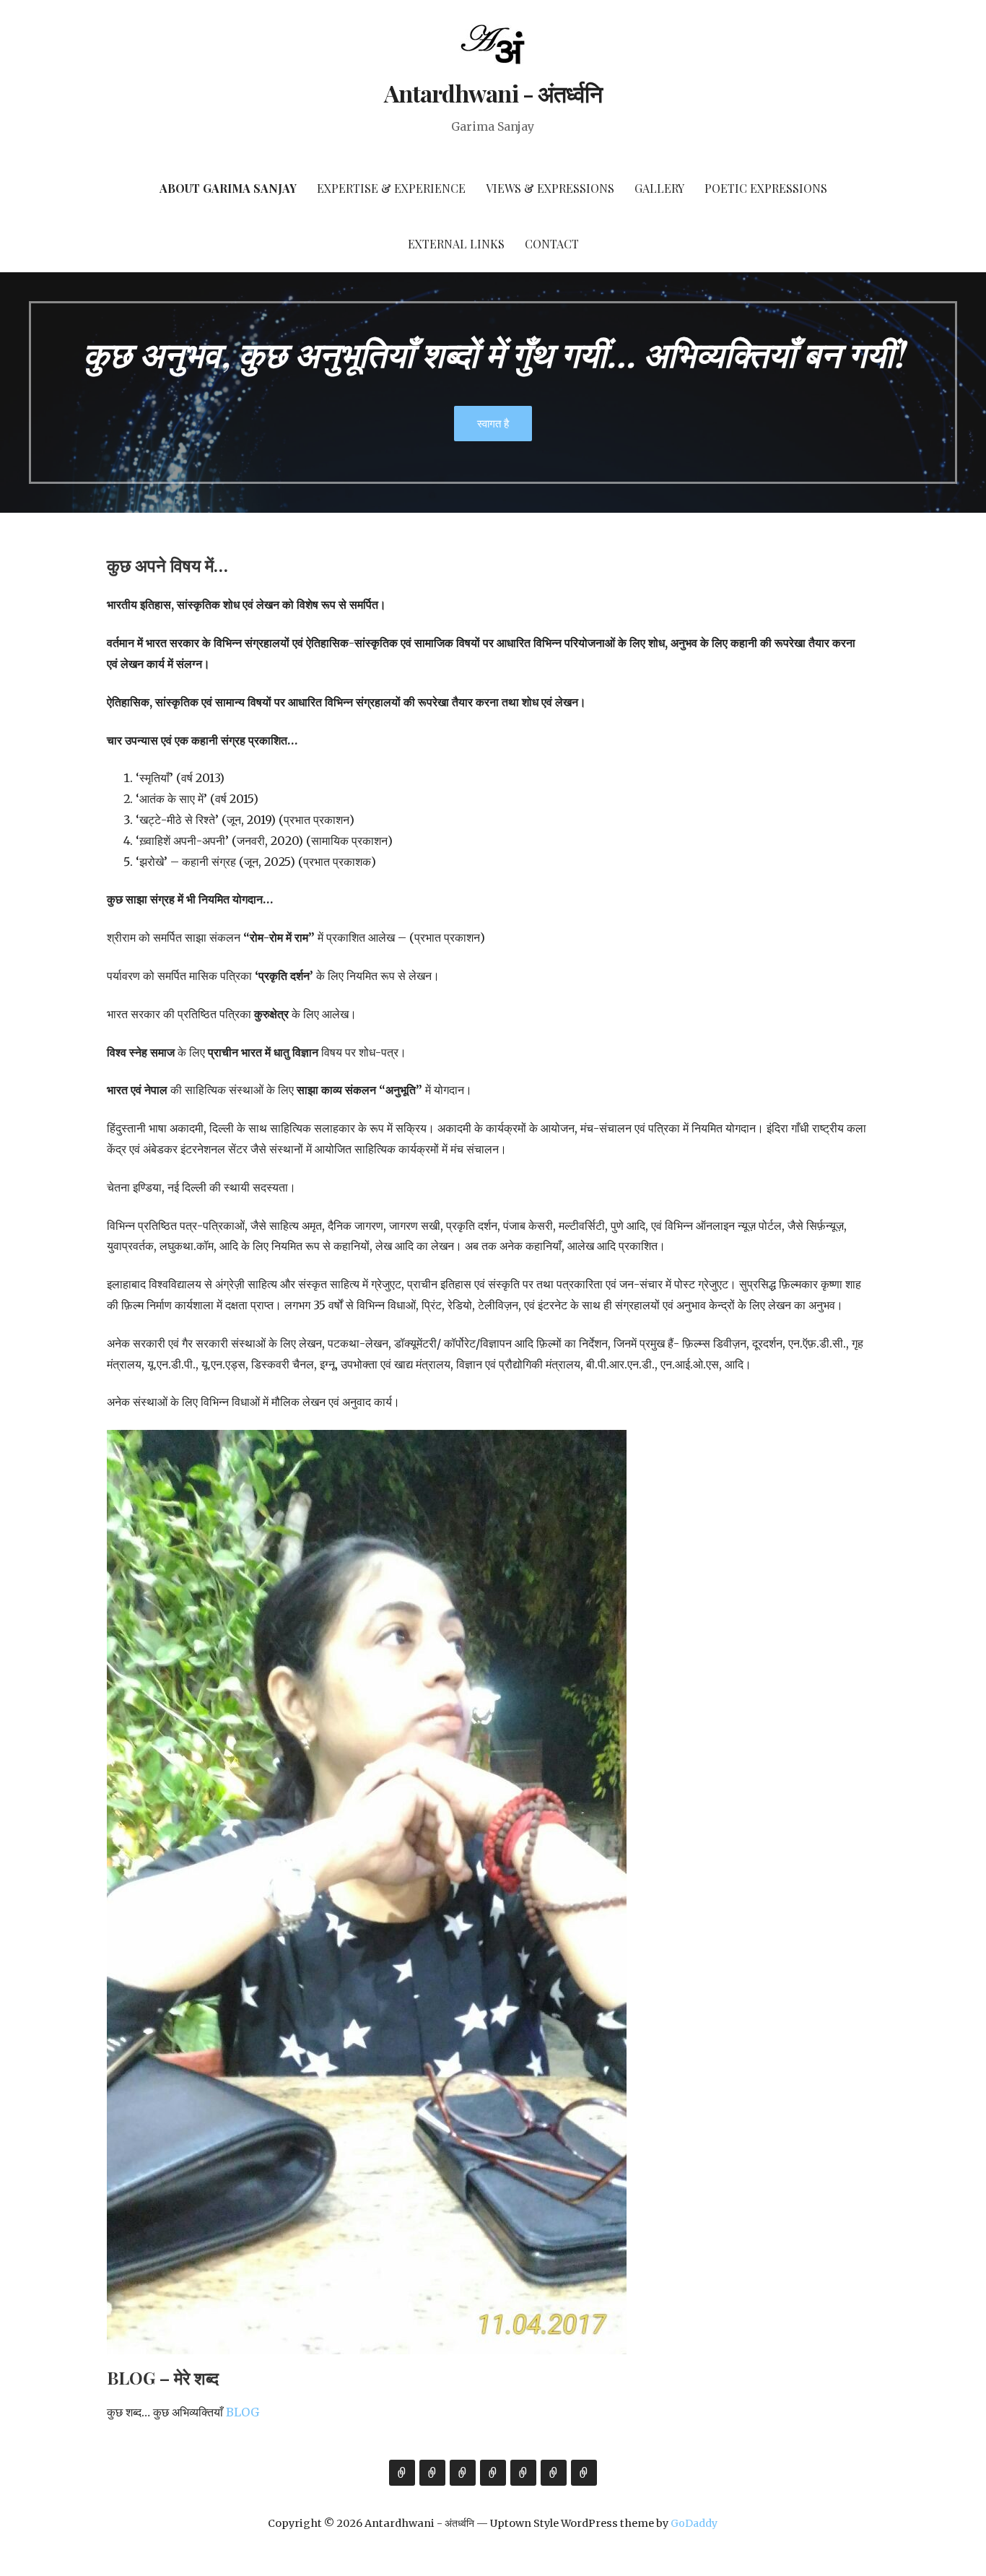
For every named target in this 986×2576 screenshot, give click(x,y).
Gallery (659, 188)
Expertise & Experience (391, 188)
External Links (456, 244)
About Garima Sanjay (228, 188)
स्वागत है (493, 423)
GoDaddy (694, 2523)
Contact (552, 244)
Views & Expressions (550, 188)
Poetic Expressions (766, 188)
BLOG (241, 2412)
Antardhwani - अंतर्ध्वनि (493, 93)
